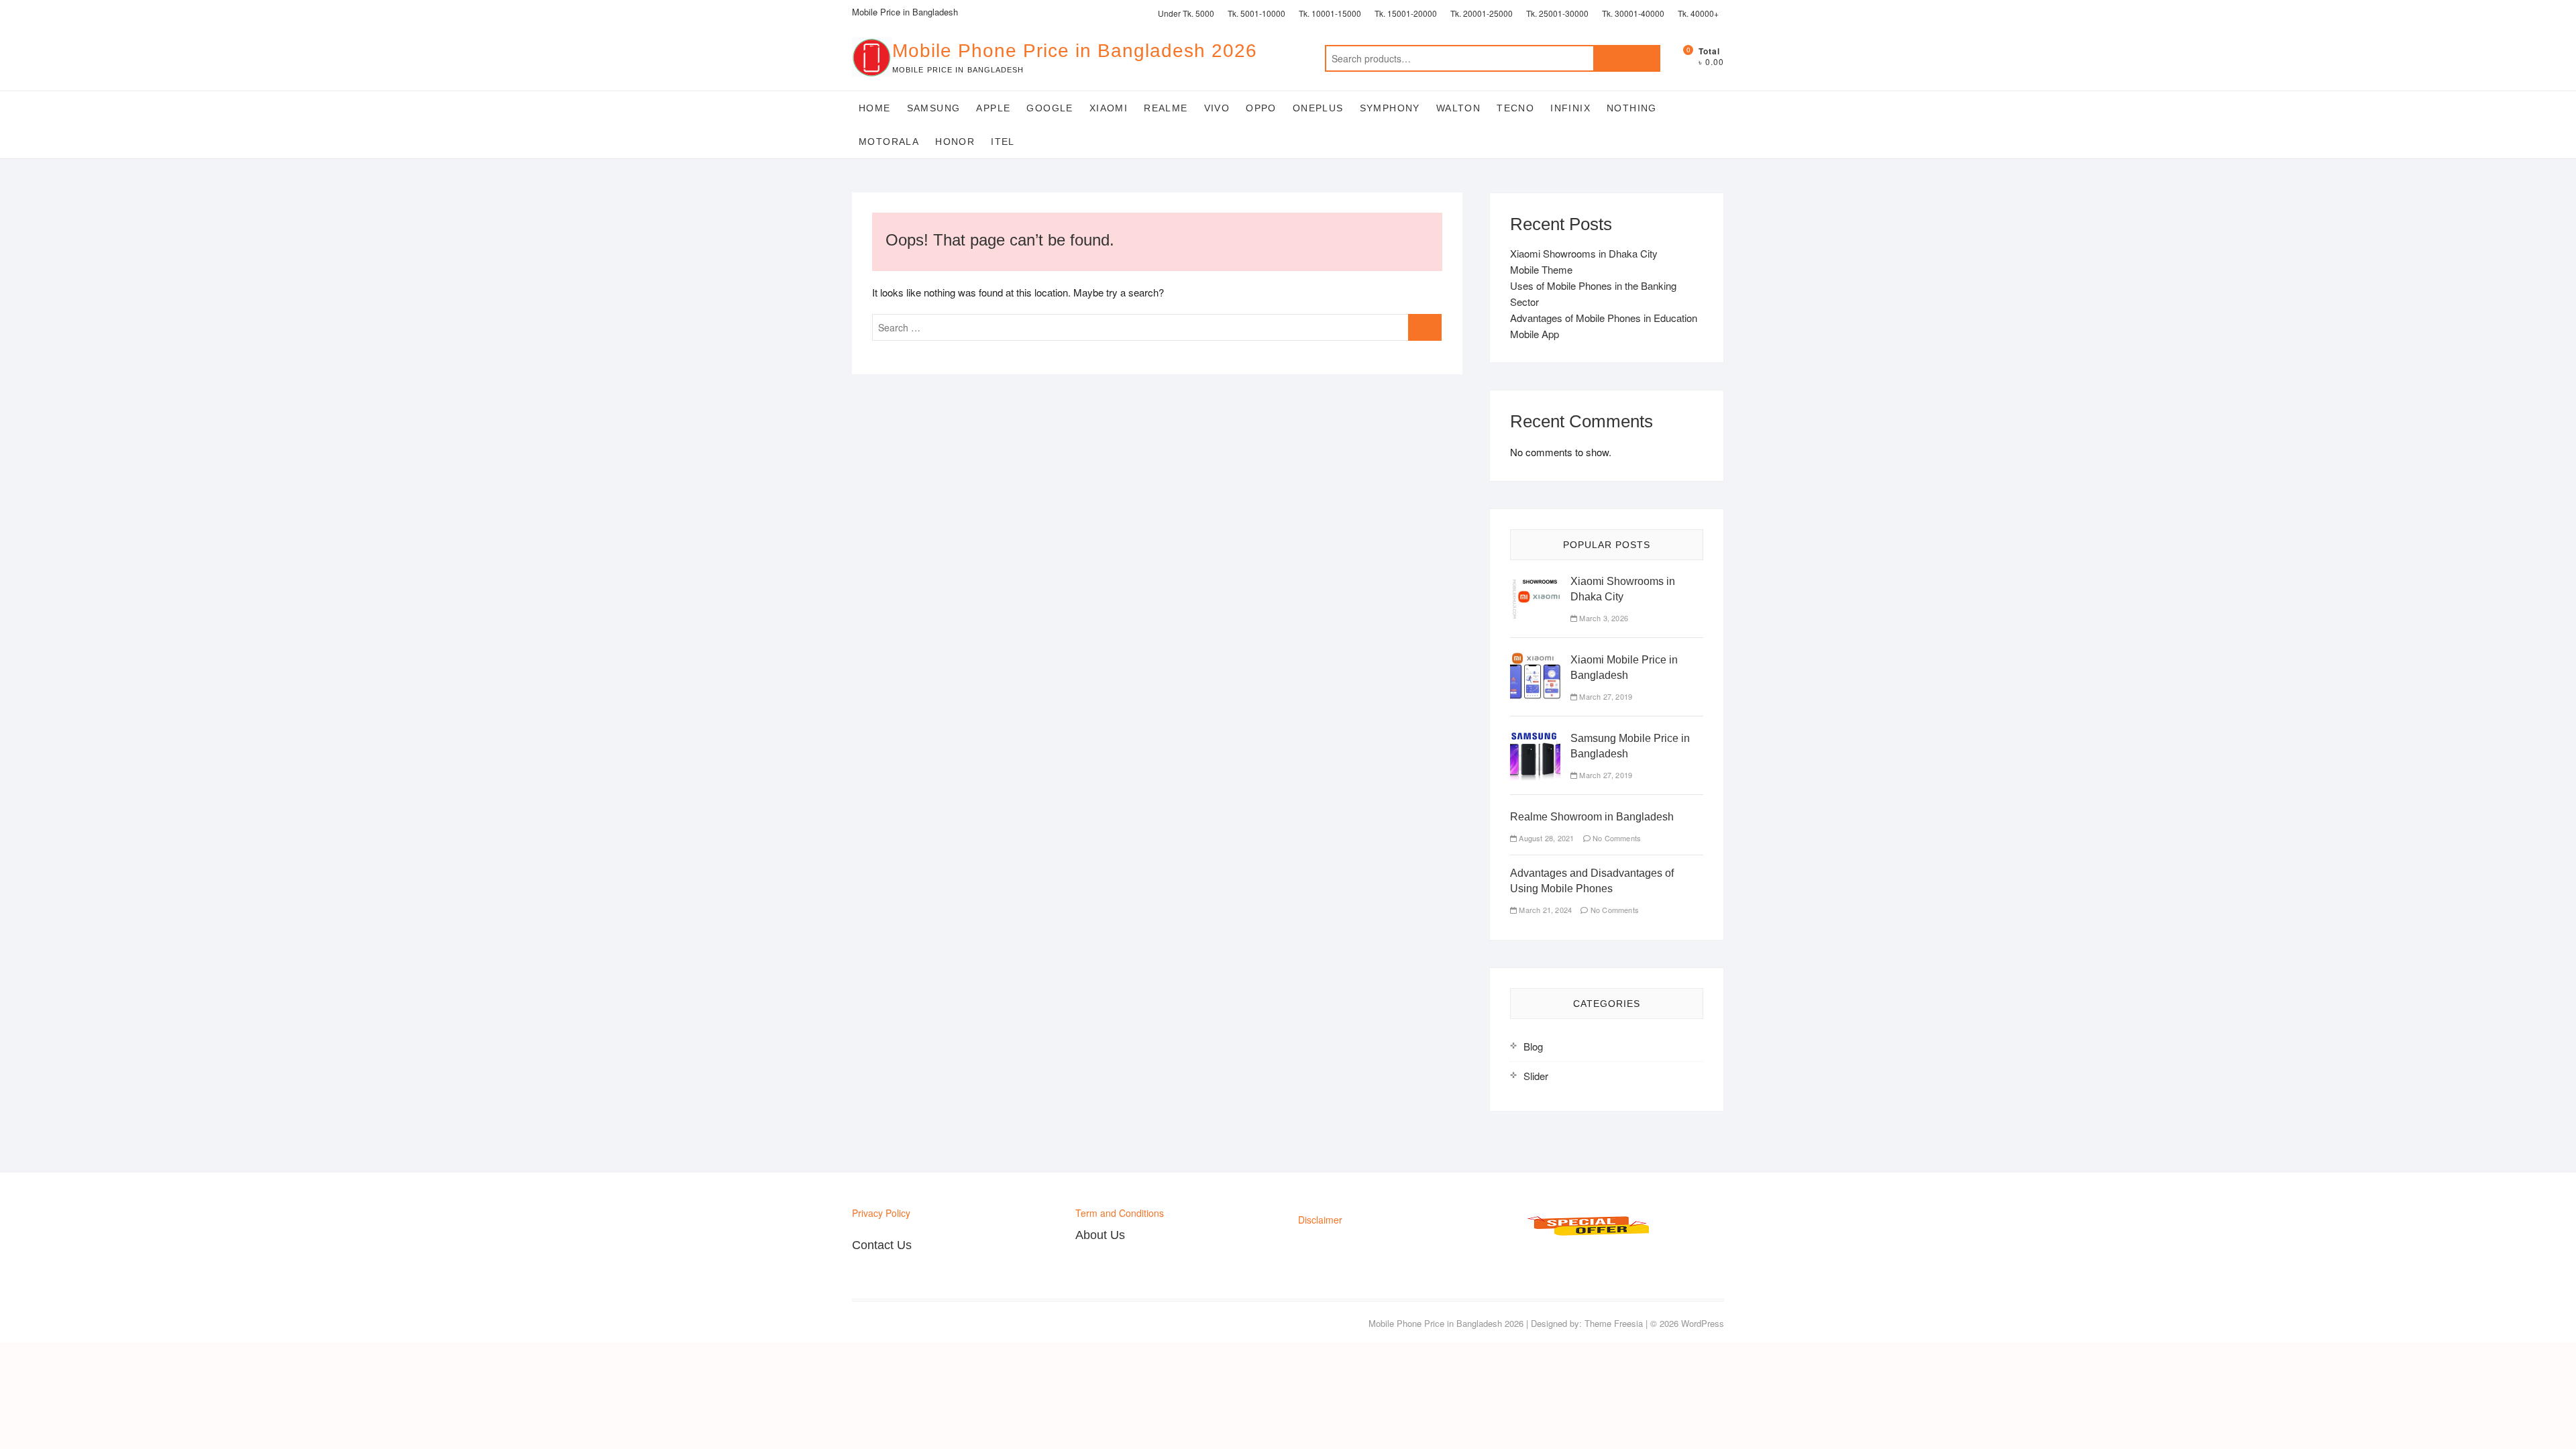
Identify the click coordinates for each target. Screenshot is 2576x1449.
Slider (1536, 1076)
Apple (993, 108)
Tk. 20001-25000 (1482, 13)
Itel (1003, 142)
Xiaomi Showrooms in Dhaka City (1584, 253)
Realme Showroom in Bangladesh (1592, 817)
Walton (1458, 108)
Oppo (1261, 108)
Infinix (1570, 108)
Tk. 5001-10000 (1256, 13)
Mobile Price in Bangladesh (905, 12)
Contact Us (882, 1245)
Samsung (934, 108)
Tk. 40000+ (1698, 13)
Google (1050, 108)
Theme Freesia (1614, 1323)
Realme (1166, 108)
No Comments (1616, 838)
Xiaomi (1109, 108)
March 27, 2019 (1605, 696)
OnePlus (1318, 108)
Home (875, 108)
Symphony (1390, 108)
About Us (1100, 1235)
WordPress (1703, 1323)
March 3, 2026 (1603, 618)
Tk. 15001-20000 (1406, 13)
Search (1627, 58)
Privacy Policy (881, 1213)
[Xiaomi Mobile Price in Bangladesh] (1535, 660)
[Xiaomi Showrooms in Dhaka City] (1535, 581)
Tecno (1515, 108)
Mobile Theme (1541, 269)
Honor (955, 142)
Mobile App (1535, 334)
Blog (1533, 1046)
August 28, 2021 (1545, 838)
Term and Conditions (1120, 1213)
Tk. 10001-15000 (1330, 13)
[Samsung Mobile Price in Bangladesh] (1535, 738)
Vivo (1217, 108)
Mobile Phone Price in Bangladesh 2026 (1075, 51)
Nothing (1632, 108)
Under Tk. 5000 (1186, 13)
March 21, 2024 (1544, 910)
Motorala (889, 142)
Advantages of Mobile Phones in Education (1604, 318)
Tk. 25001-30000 (1557, 13)
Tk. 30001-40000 (1633, 13)
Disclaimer (1320, 1220)
